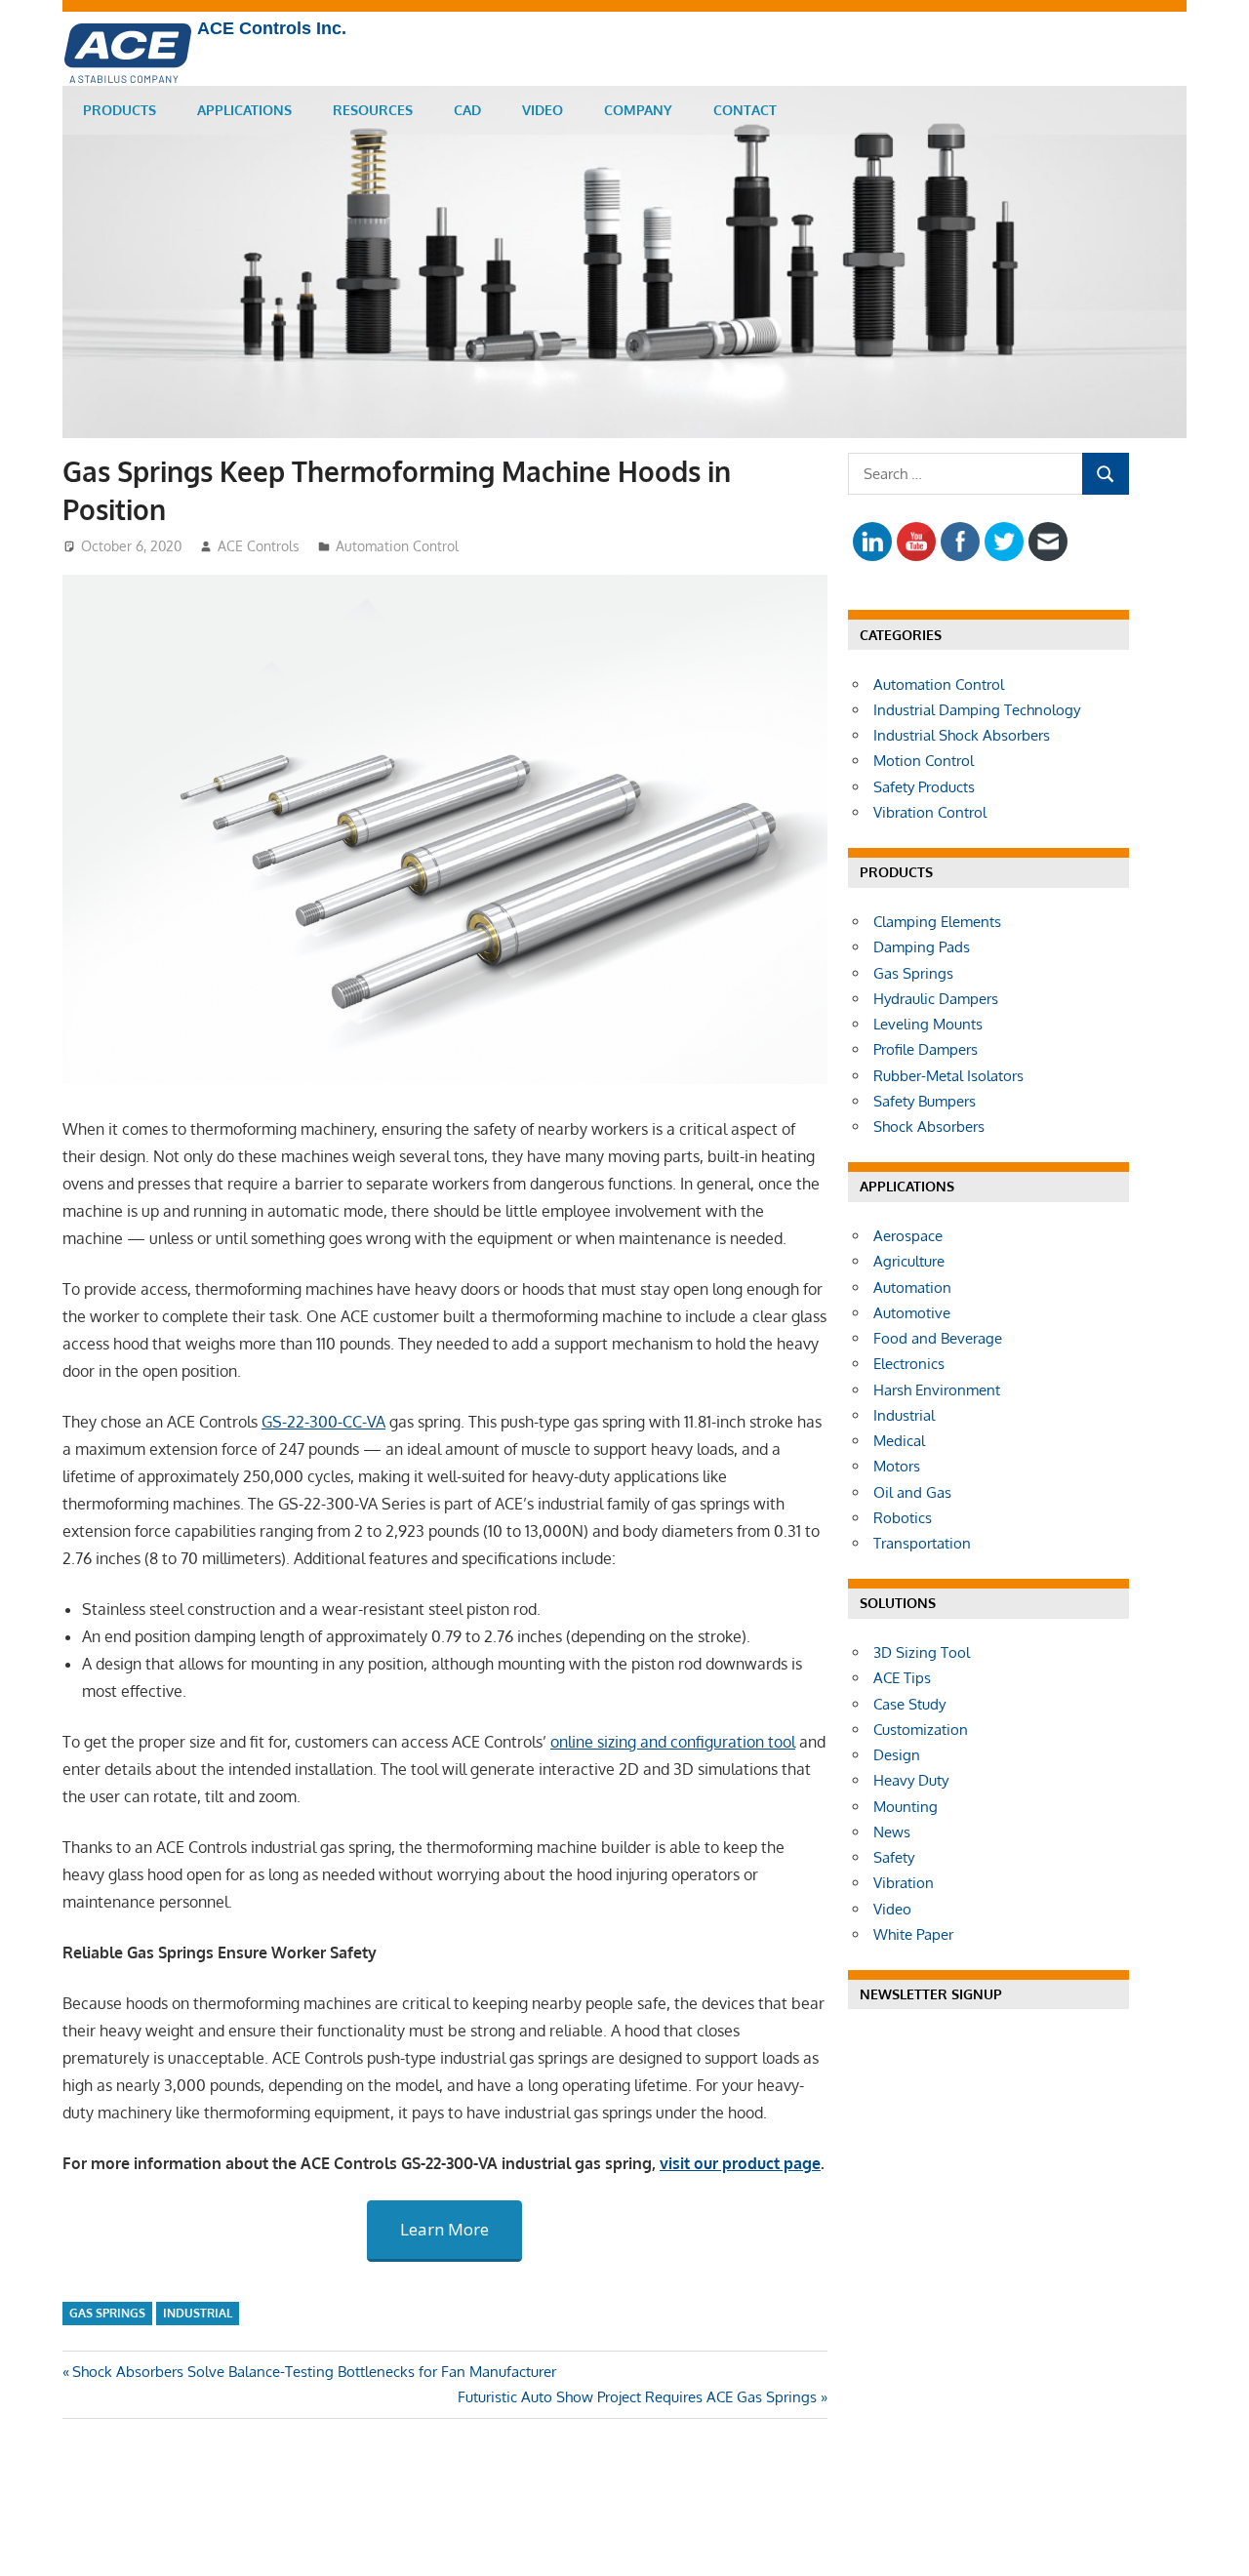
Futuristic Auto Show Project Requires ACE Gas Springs (637, 2397)
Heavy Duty (911, 1780)
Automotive (912, 1313)
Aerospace (908, 1236)
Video (543, 110)
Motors (897, 1466)
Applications (244, 110)
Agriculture (909, 1261)
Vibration (904, 1883)
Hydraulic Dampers (936, 999)
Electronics (909, 1364)
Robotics (903, 1518)
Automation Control (397, 546)
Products (120, 110)
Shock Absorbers (929, 1127)
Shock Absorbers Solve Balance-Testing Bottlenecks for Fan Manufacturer (314, 2372)
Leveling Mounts (928, 1024)
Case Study (909, 1704)
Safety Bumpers (925, 1101)
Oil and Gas (912, 1492)
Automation (912, 1288)
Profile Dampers (926, 1049)
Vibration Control (930, 812)
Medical (899, 1441)
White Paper (913, 1934)
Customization (921, 1730)
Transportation (922, 1543)
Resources (373, 110)
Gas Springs (107, 2313)
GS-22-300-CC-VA (323, 1422)
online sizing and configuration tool (673, 1742)
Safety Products (924, 787)
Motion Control (924, 761)
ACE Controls (259, 546)
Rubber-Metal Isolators (948, 1076)
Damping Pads (922, 947)
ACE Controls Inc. (272, 28)
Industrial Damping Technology (977, 710)
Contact (745, 110)
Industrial (198, 2313)
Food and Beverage (938, 1338)
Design (897, 1755)
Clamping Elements (937, 922)
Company (638, 110)
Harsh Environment (937, 1390)
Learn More (444, 2229)
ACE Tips (902, 1678)
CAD (467, 110)
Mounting (906, 1807)
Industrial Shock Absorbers (962, 735)
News (892, 1832)
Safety (894, 1857)
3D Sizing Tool (922, 1652)
